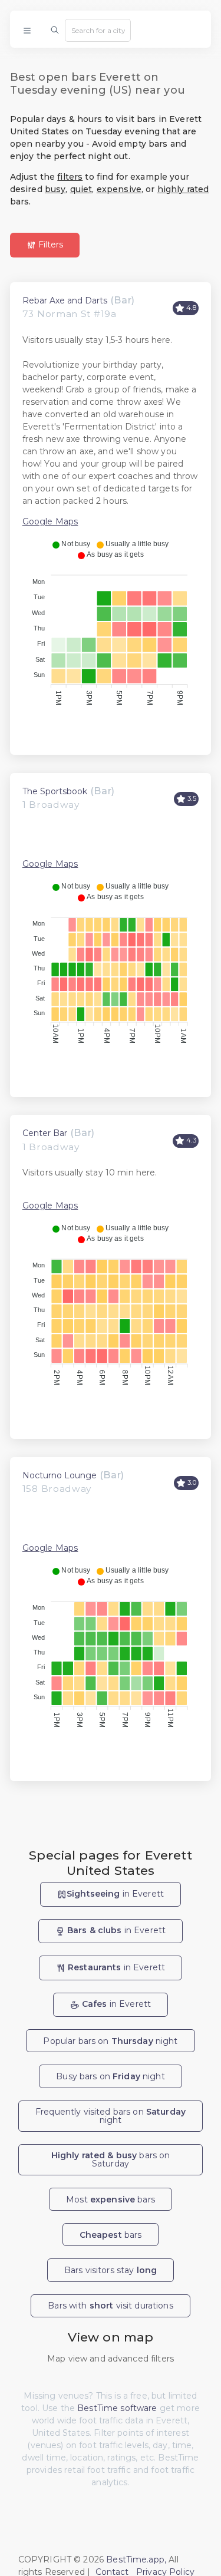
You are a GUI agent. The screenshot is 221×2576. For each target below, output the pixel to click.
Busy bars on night (111, 2076)
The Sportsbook (55, 791)
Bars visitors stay (111, 2270)
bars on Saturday (111, 2159)
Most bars (111, 2199)
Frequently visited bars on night (111, 2116)
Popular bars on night (110, 2041)
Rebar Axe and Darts (65, 300)
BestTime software (117, 2408)
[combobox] (98, 30)
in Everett (115, 1894)
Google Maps (50, 521)
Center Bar (45, 1133)
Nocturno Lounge (60, 1475)
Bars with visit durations (110, 2306)
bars (111, 2235)
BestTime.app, (136, 2560)
